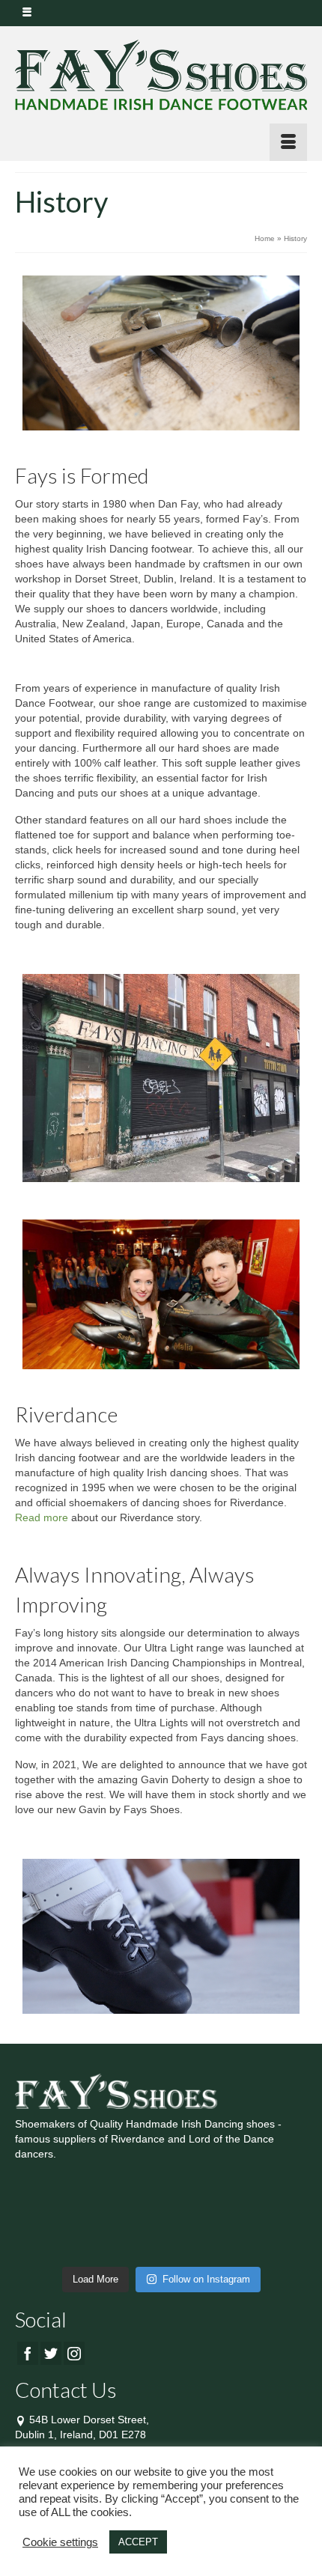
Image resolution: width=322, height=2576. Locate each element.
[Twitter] (51, 2353)
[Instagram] (74, 2353)
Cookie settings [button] (60, 2542)
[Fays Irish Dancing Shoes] (161, 75)
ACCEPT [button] (138, 2542)
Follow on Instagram (206, 2279)
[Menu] (288, 142)
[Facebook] (28, 2353)
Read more (42, 1517)
